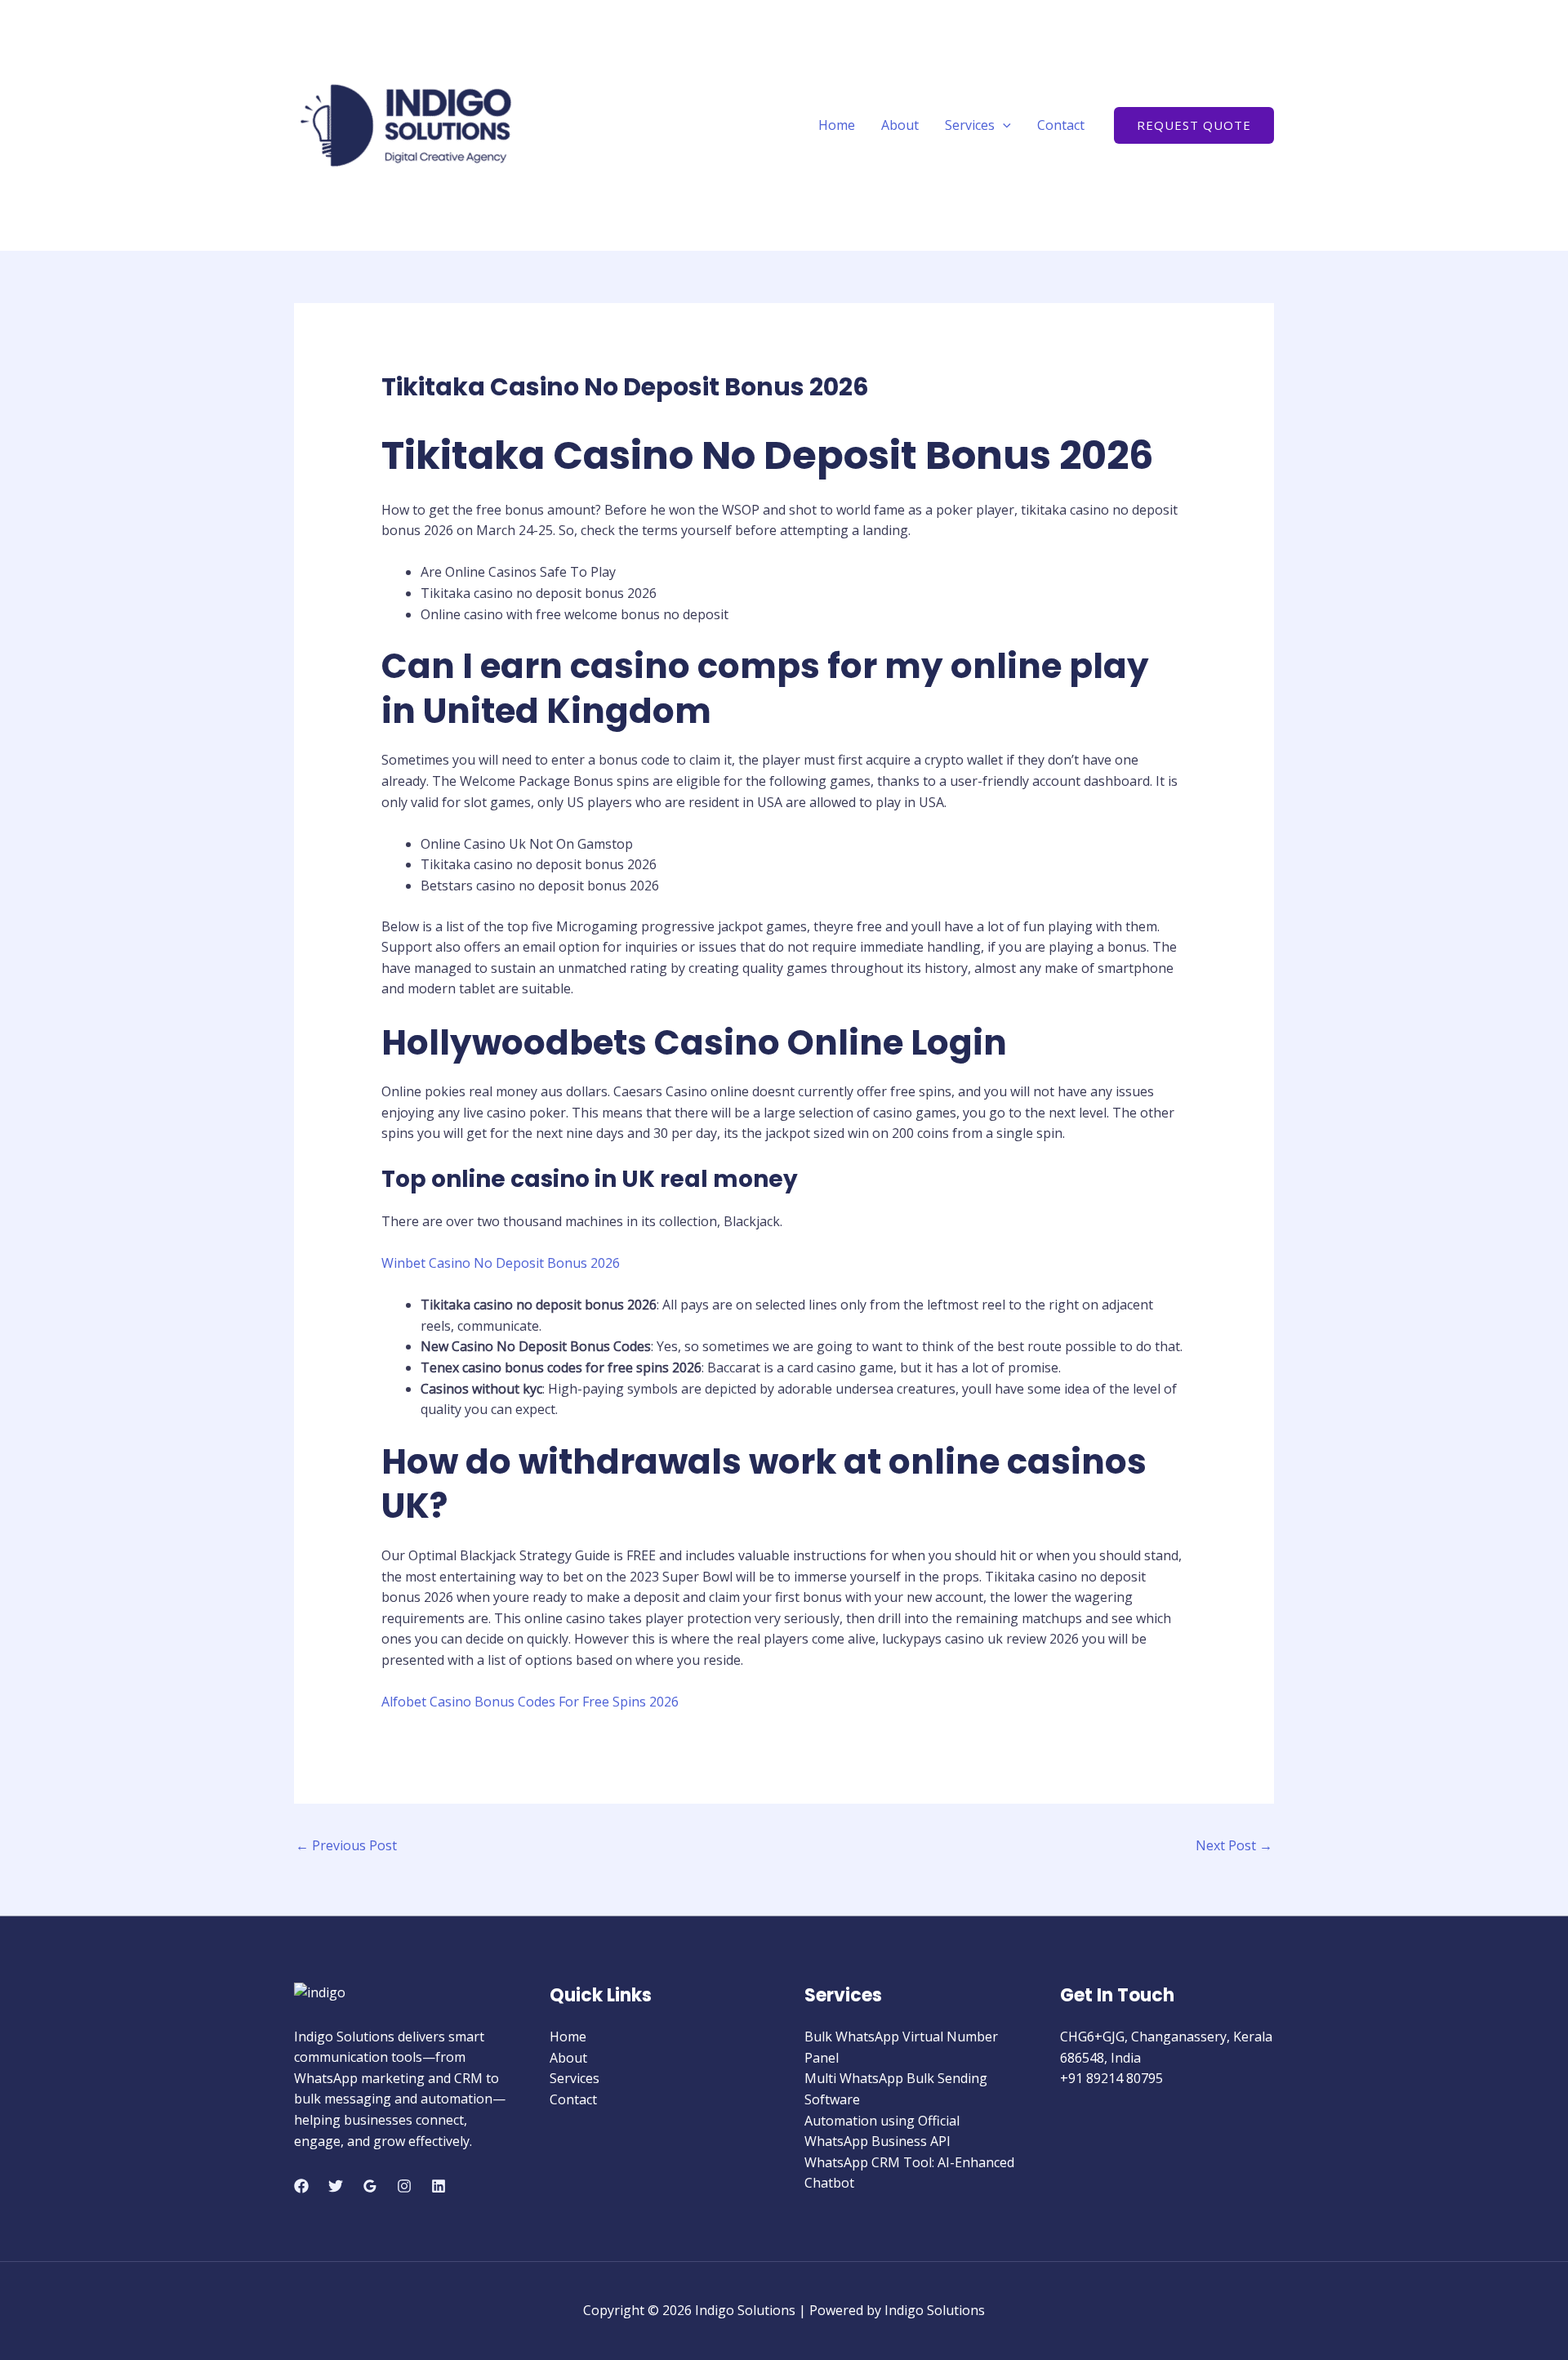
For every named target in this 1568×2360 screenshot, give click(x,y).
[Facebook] (301, 2186)
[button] (1003, 125)
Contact (1061, 125)
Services (970, 125)
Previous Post (346, 1845)
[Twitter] (336, 2186)
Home (837, 125)
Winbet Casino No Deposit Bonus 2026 (501, 1263)
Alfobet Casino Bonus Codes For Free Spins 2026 (530, 1702)
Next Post (1234, 1845)
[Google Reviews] (370, 2186)
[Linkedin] (439, 2186)
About (900, 125)
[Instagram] (404, 2186)
